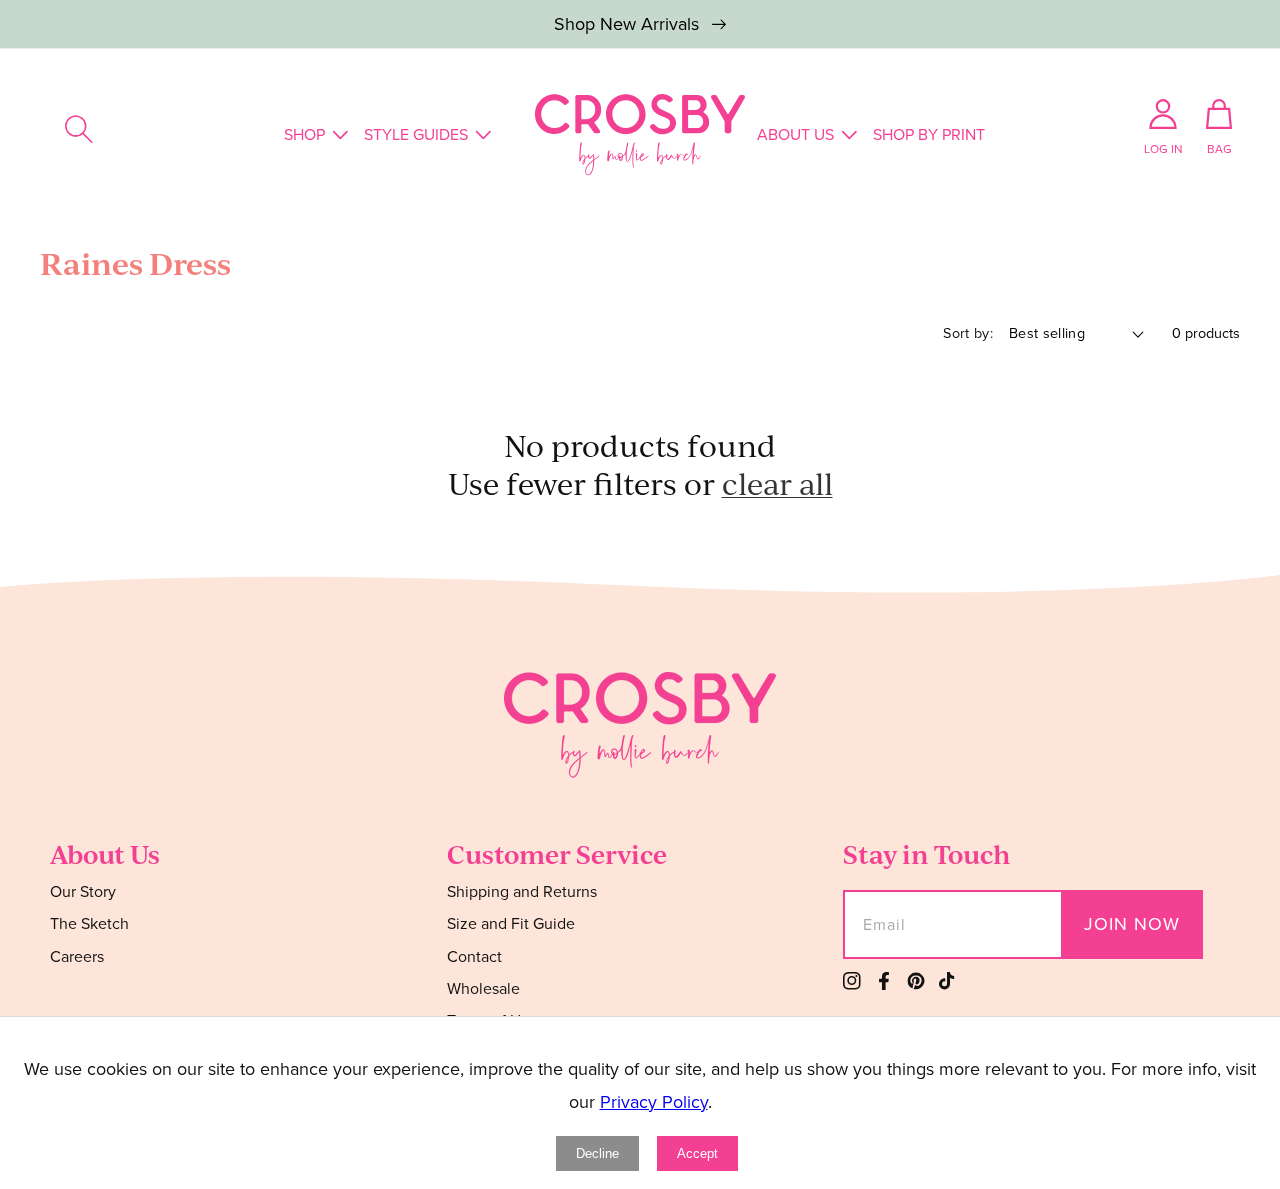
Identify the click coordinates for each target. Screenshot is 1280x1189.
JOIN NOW (1132, 924)
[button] (79, 129)
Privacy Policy (654, 1102)
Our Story (83, 892)
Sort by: (968, 333)
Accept (697, 1153)
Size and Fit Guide (511, 923)
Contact (474, 956)
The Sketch (89, 923)
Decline (597, 1153)
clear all (777, 483)
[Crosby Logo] (640, 134)
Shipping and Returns (522, 892)
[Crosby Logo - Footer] (640, 772)
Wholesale (483, 988)
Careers (77, 956)
